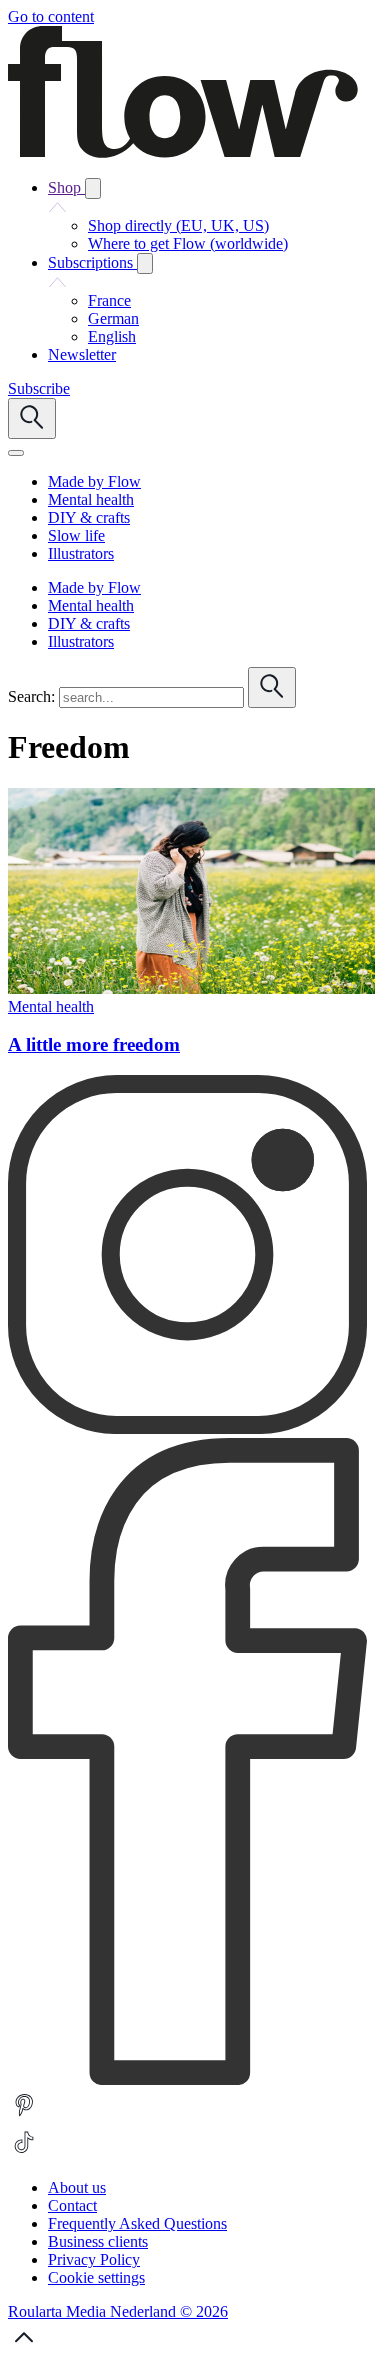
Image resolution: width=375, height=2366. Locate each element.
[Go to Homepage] (183, 152)
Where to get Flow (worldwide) (188, 243)
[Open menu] (16, 453)
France (109, 300)
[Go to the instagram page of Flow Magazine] (187, 1428)
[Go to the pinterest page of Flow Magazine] (24, 2116)
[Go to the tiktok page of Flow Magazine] (24, 2153)
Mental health (51, 1006)
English (112, 336)
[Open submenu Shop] (93, 188)
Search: (31, 696)
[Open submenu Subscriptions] (145, 263)
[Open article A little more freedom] (191, 988)
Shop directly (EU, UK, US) (178, 225)
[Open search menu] (32, 418)
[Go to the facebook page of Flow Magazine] (187, 2079)
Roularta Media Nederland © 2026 (118, 2311)
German (113, 318)
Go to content (51, 16)
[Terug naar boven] (24, 2348)
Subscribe (39, 388)
